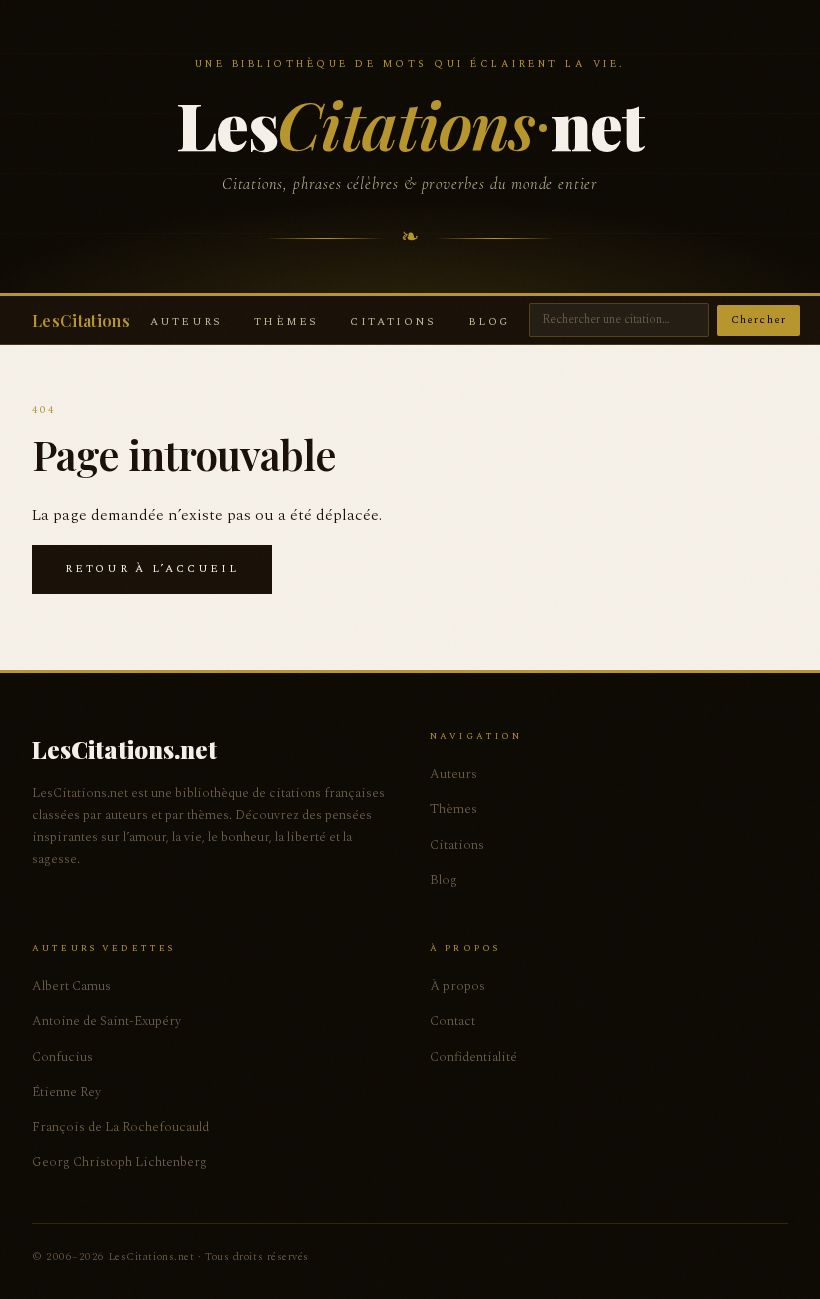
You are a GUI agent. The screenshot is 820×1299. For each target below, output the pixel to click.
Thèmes (286, 321)
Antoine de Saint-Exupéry (106, 1021)
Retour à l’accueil (152, 568)
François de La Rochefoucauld (120, 1127)
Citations (393, 321)
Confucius (62, 1057)
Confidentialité (473, 1057)
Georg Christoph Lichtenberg (119, 1162)
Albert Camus (71, 986)
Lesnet (409, 123)
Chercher (758, 319)
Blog (488, 321)
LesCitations (81, 320)
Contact (452, 1021)
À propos (457, 986)
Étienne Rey (66, 1092)
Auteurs (186, 321)
